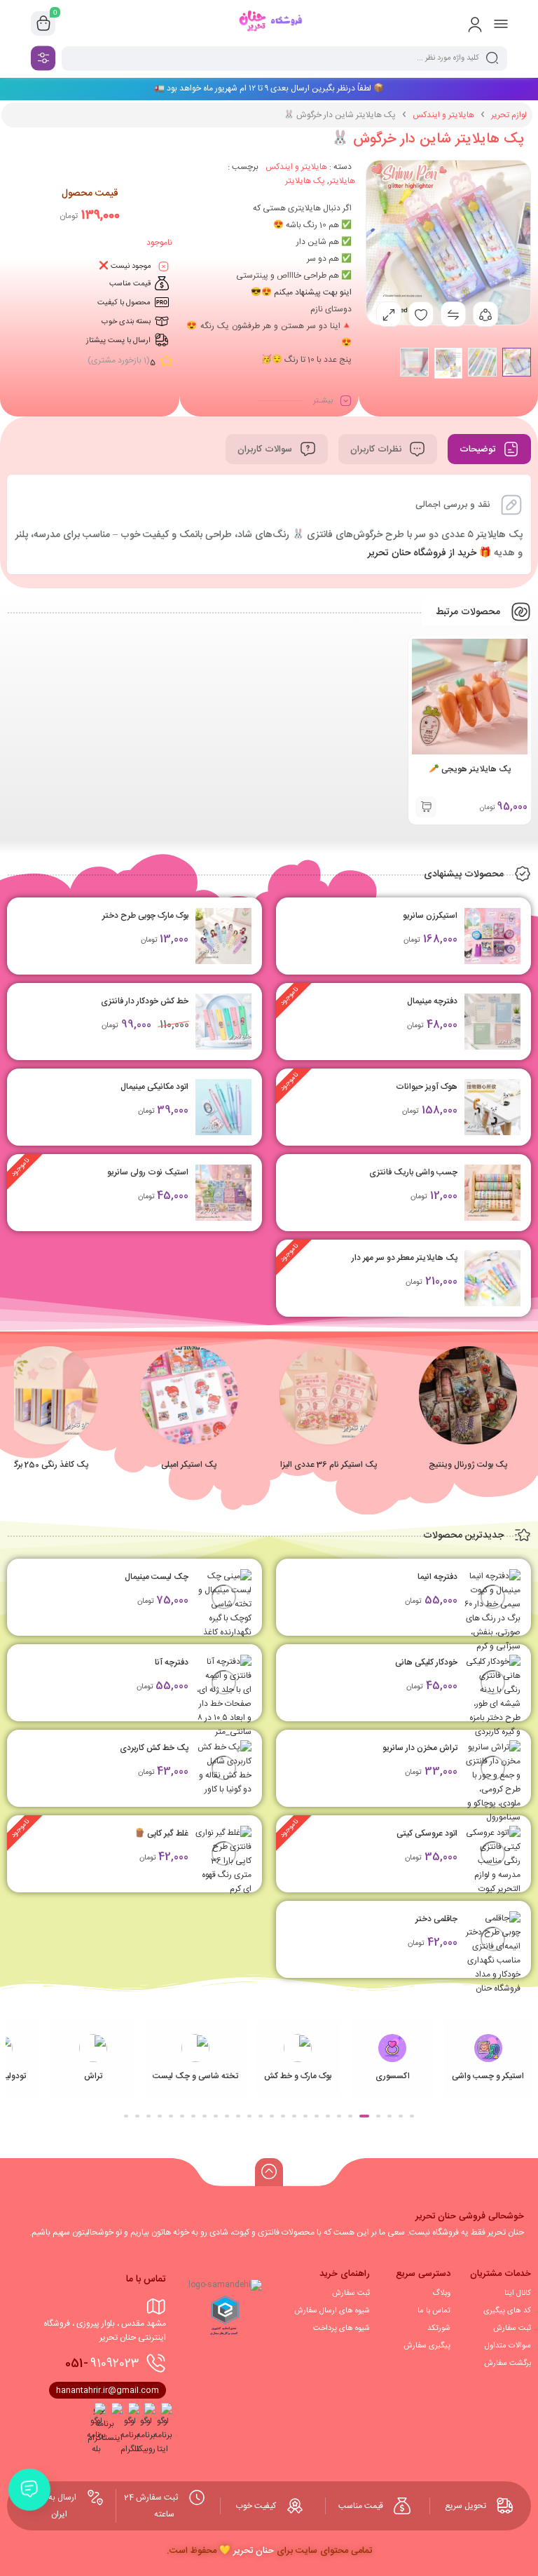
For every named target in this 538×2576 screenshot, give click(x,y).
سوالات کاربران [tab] (266, 449)
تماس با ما (434, 2311)
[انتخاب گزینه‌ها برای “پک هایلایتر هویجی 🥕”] (426, 807)
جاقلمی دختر (436, 1919)
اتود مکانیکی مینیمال (154, 1087)
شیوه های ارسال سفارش (332, 2311)
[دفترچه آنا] (223, 1725)
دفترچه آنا (172, 1662)
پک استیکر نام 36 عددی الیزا (329, 1465)
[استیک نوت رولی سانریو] (223, 1193)
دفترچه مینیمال (432, 1001)
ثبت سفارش (512, 2328)
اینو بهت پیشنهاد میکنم (313, 292)
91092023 (102, 2364)
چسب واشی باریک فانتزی (413, 1172)
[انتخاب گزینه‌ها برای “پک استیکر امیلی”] (189, 1419)
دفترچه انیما (437, 1577)
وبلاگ (441, 2293)
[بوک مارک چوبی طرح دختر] (223, 936)
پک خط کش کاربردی (154, 1748)
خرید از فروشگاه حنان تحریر (422, 553)
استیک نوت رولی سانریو (148, 1172)
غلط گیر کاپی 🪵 (161, 1833)
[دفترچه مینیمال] (492, 1022)
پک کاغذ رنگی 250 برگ (49, 1465)
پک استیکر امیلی (189, 1465)
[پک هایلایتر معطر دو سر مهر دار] (492, 1278)
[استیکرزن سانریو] (492, 936)
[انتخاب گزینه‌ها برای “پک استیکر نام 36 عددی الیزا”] (329, 1419)
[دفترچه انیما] (492, 1611)
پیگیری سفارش (427, 2346)
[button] (469, 1419)
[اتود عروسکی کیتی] (492, 1861)
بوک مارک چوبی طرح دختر (145, 916)
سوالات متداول (508, 2346)
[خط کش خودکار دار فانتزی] (223, 1022)
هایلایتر (342, 181)
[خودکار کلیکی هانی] (492, 1697)
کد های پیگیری (507, 2311)
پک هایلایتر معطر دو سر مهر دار (405, 1258)
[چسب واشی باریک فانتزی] (492, 1193)
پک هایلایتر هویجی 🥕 (470, 769)
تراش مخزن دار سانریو (420, 1748)
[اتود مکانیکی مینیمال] (223, 1107)
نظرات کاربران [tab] (377, 449)
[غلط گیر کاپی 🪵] (223, 1861)
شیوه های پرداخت (342, 2328)
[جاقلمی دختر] (492, 1953)
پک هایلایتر (305, 181)
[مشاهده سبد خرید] (43, 24)
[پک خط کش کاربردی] (223, 1768)
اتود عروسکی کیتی (427, 1833)
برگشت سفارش (508, 2364)
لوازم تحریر (509, 115)
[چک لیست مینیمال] (223, 1604)
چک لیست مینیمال (157, 1577)
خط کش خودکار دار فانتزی (145, 1001)
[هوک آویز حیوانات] (492, 1107)
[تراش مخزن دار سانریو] (492, 1782)
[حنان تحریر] (269, 23)
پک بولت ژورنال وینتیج (468, 1465)
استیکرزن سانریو (430, 916)
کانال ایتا (518, 2293)
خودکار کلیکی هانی (426, 1662)
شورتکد (439, 2328)
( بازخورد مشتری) (119, 360)
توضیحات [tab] (479, 449)
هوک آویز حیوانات (427, 1087)
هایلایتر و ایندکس (443, 115)
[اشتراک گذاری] (485, 314)
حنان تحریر (254, 2551)
